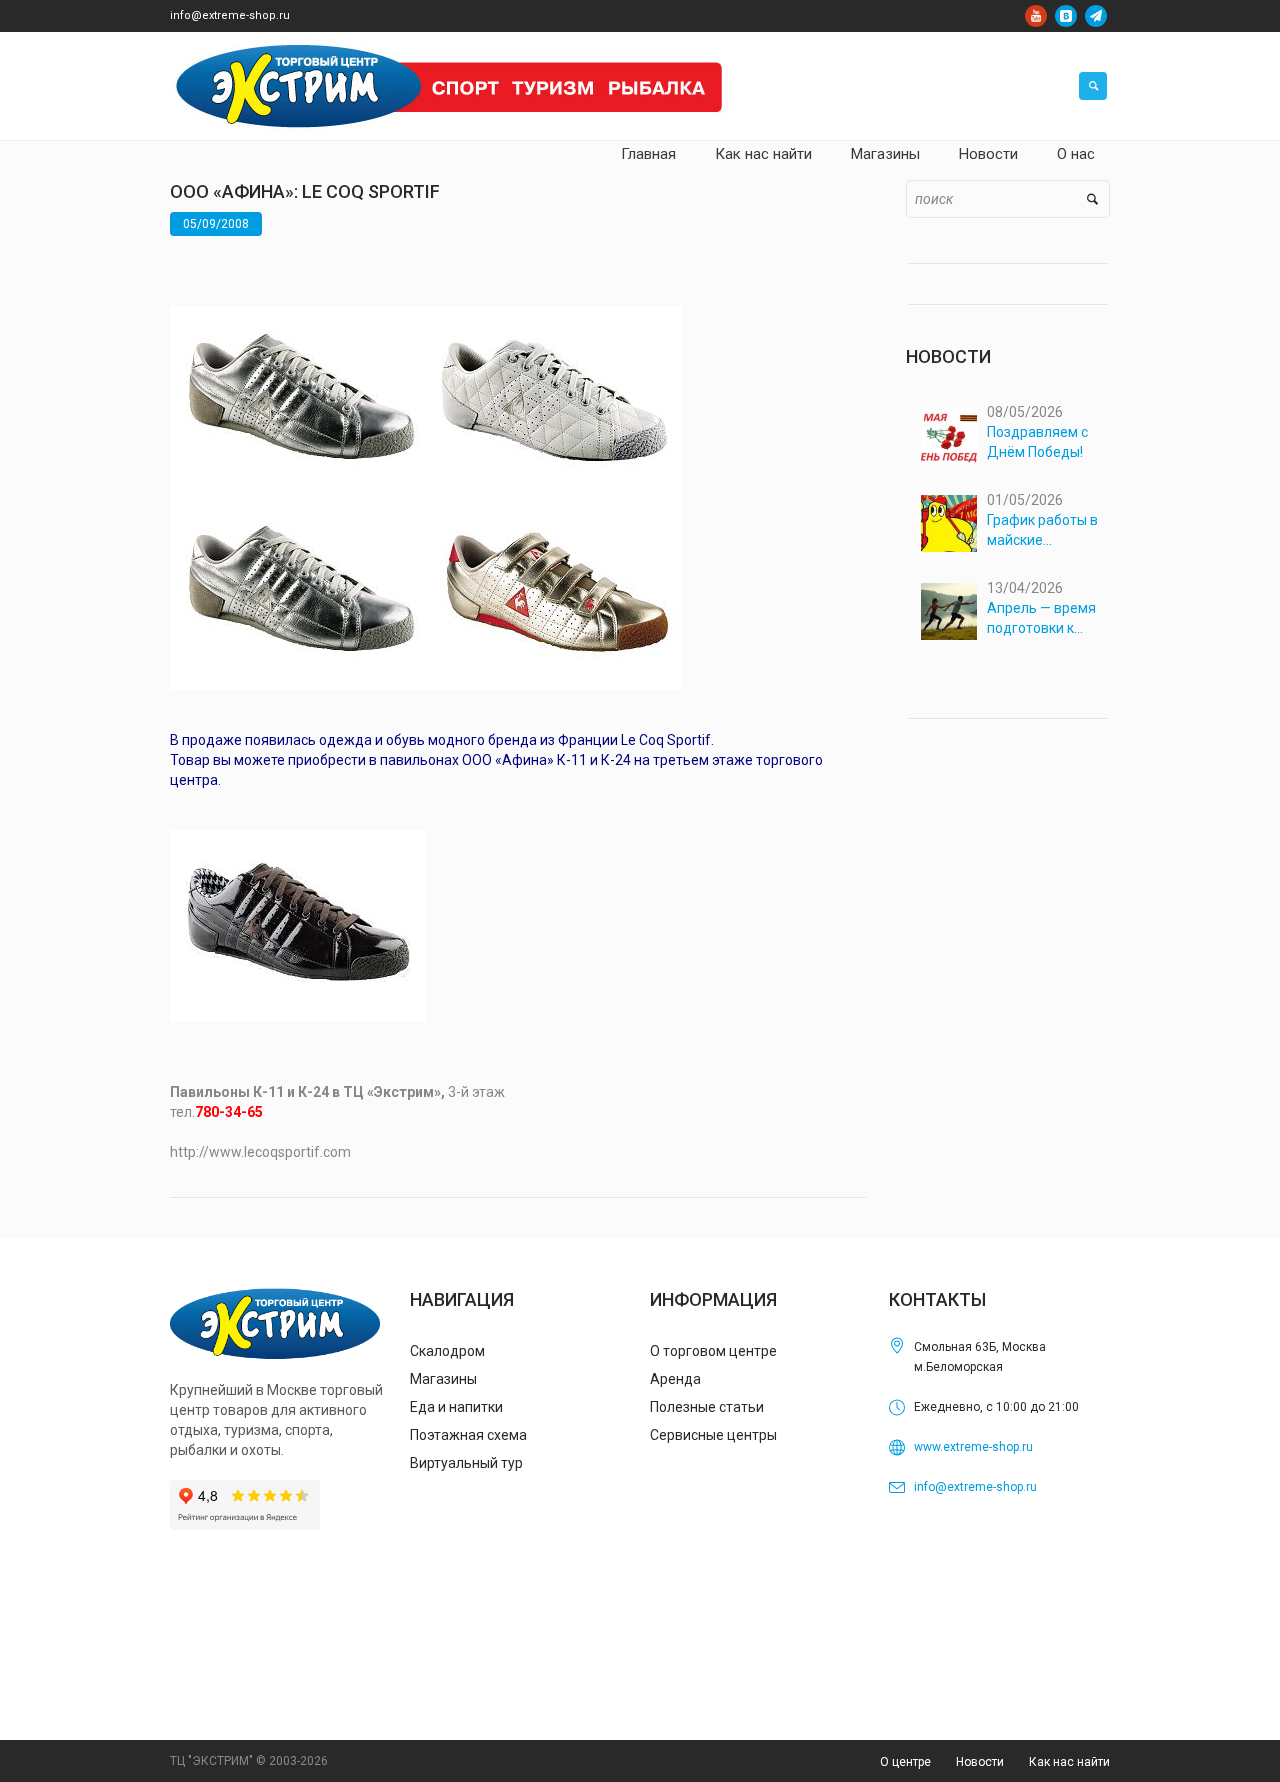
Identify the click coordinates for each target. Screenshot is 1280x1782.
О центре (905, 1762)
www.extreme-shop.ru (973, 1447)
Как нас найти (1069, 1762)
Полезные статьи (707, 1407)
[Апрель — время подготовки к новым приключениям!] (949, 611)
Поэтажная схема (468, 1435)
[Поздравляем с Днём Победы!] (949, 435)
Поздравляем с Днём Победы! (1037, 442)
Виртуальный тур (466, 1463)
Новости (980, 1762)
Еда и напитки (456, 1407)
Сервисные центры (713, 1435)
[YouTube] (1036, 16)
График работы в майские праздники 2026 (1042, 531)
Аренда (675, 1379)
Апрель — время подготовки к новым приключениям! (1041, 619)
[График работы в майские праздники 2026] (949, 523)
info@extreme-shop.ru (230, 15)
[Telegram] (1096, 16)
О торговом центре (713, 1351)
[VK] (1066, 16)
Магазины (443, 1379)
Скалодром (447, 1351)
